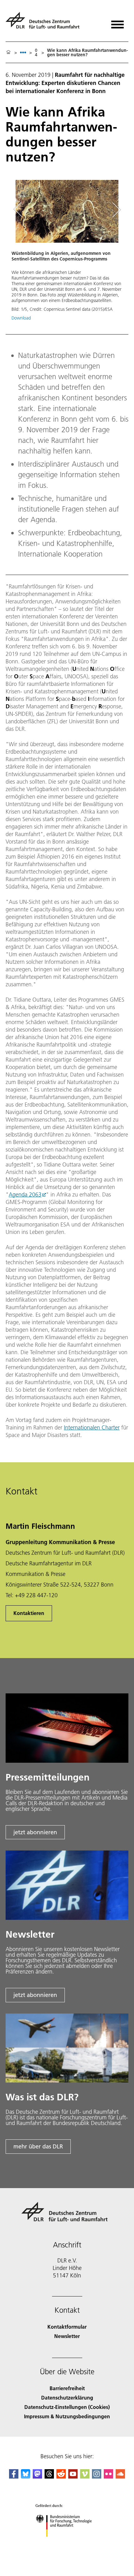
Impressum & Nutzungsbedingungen (67, 2416)
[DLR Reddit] (61, 2477)
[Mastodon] (37, 2477)
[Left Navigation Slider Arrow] (21, 210)
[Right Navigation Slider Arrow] (115, 210)
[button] (67, 253)
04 (36, 52)
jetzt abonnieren (35, 1832)
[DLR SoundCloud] (120, 2477)
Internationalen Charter (92, 1427)
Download (21, 318)
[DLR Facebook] (14, 2477)
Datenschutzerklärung (67, 2398)
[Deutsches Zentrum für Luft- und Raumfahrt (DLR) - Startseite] (45, 23)
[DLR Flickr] (108, 2477)
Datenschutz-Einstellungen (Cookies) (67, 2407)
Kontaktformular (67, 2327)
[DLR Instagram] (97, 2477)
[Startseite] (8, 52)
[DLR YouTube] (73, 2477)
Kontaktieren (29, 1613)
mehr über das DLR (38, 2146)
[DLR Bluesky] (26, 2477)
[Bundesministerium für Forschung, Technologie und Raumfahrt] (67, 2543)
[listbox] (23, 52)
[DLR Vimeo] (85, 2477)
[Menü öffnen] (117, 22)
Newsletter (67, 2336)
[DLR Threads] (49, 2477)
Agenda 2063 (25, 1194)
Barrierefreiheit (67, 2388)
